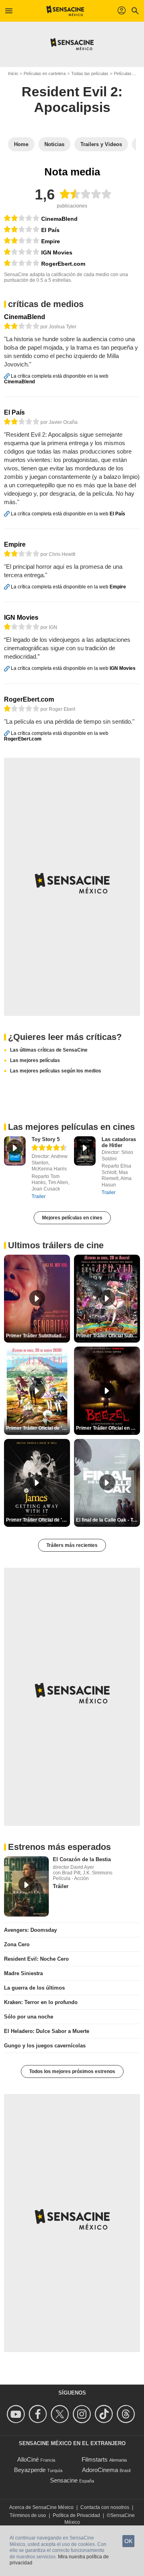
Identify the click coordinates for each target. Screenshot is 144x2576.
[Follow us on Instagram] (83, 2414)
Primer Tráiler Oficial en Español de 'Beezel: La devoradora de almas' (108, 1428)
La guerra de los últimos (34, 1988)
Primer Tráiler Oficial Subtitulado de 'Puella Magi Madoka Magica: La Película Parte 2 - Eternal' (108, 1336)
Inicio (13, 73)
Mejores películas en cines (72, 1218)
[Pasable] (22, 218)
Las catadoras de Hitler (119, 1142)
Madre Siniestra (23, 1973)
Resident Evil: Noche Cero (36, 1959)
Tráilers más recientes (72, 1545)
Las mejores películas (35, 1060)
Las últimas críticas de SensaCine (49, 1050)
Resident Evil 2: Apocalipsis (72, 99)
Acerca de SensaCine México (41, 2507)
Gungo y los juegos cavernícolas (45, 2046)
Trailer (39, 1196)
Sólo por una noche (29, 2017)
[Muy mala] (22, 252)
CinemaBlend (59, 219)
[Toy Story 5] (15, 1151)
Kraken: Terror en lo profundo (41, 2002)
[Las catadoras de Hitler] (85, 1151)
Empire (51, 241)
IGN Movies (57, 252)
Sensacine (64, 2480)
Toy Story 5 (46, 1139)
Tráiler (61, 1886)
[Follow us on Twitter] (61, 2414)
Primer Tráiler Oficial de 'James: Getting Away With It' (38, 1520)
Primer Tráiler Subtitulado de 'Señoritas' (38, 1336)
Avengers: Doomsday (30, 1930)
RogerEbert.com (63, 264)
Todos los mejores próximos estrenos (72, 2071)
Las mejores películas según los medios (56, 1071)
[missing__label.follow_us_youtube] (17, 2414)
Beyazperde (30, 2470)
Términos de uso (28, 2515)
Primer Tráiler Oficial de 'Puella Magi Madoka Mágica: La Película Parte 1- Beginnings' (38, 1428)
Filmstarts (95, 2459)
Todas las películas (90, 73)
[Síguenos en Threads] (127, 2414)
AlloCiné (28, 2459)
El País (50, 230)
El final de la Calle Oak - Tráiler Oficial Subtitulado (108, 1520)
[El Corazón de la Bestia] (26, 1886)
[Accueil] (65, 11)
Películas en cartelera (45, 73)
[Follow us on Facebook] (39, 2414)
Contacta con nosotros (105, 2507)
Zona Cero (17, 1944)
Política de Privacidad (76, 2515)
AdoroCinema (100, 2470)
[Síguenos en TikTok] (105, 2414)
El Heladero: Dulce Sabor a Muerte (47, 2031)
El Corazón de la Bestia (82, 1859)
